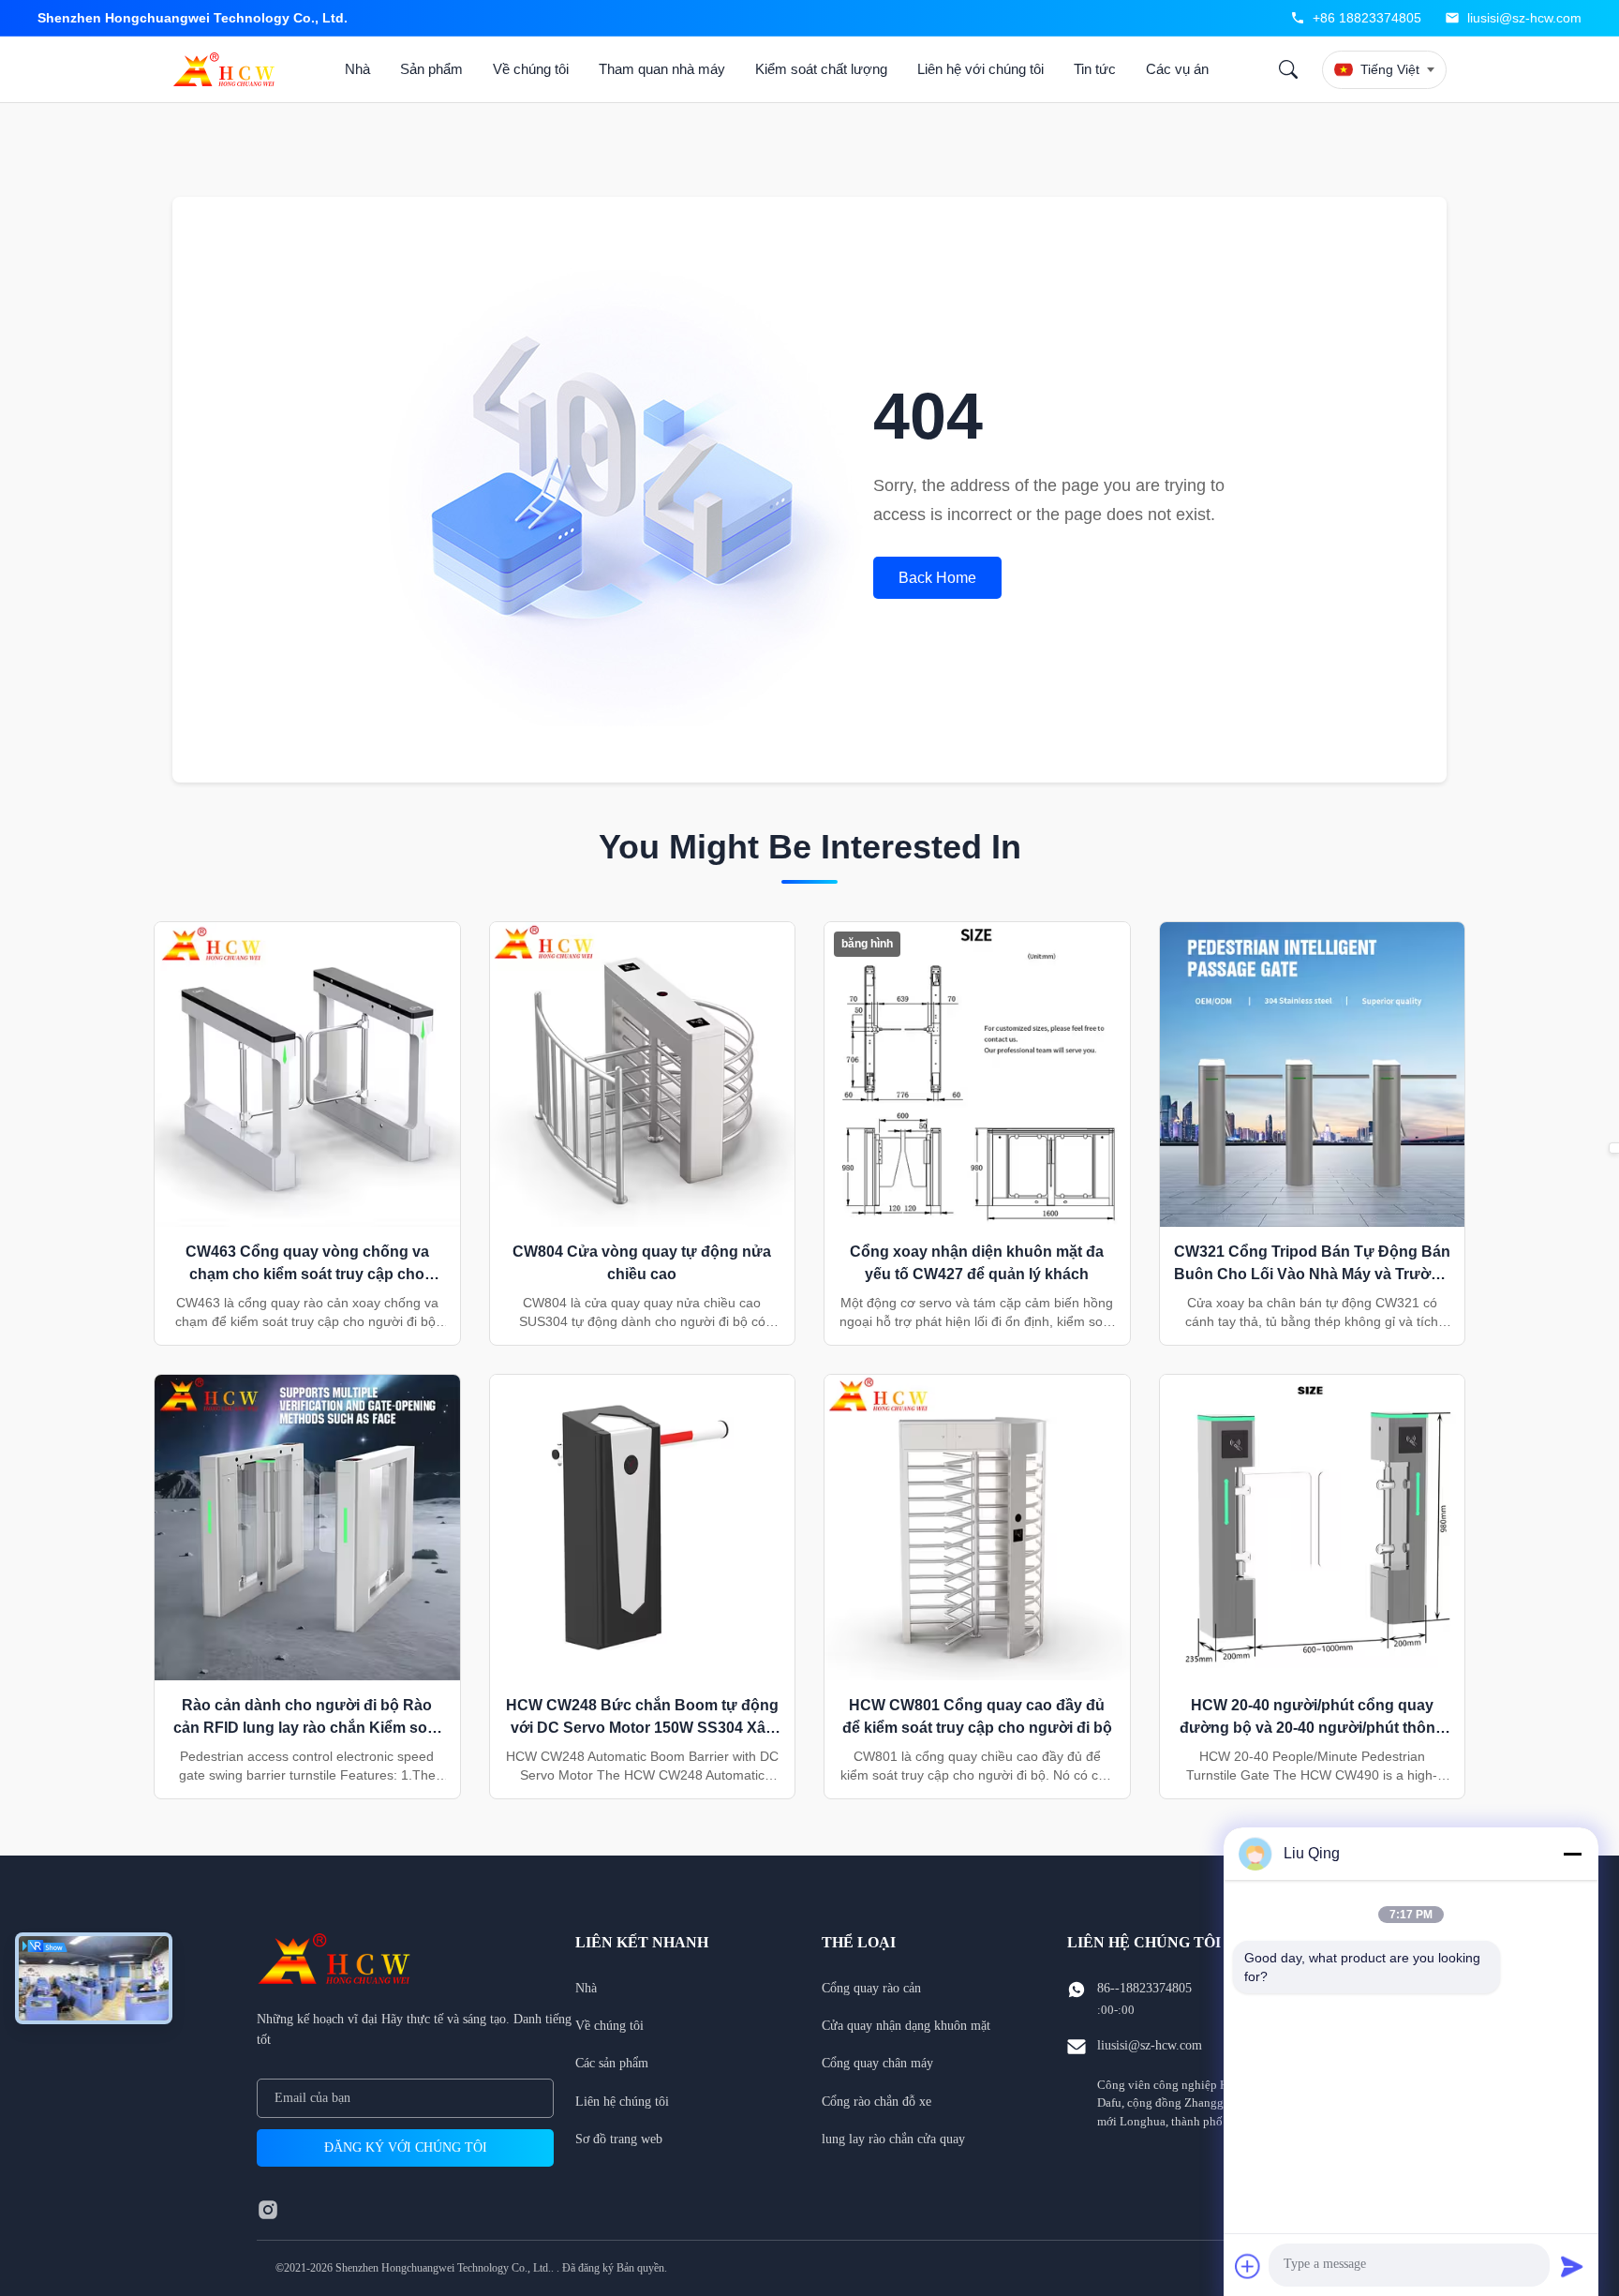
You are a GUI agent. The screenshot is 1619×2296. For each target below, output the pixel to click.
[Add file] (1248, 2266)
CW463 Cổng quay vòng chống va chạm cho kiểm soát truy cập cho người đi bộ (307, 1274)
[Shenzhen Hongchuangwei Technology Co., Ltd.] (228, 69)
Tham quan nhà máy (662, 69)
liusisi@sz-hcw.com (1524, 18)
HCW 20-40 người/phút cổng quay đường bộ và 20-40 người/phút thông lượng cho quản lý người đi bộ (1312, 1728)
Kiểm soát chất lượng (821, 69)
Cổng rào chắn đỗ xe (876, 2102)
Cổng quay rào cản (871, 1988)
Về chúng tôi (531, 69)
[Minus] (1572, 1854)
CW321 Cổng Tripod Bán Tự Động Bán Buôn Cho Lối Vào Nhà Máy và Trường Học (1312, 1274)
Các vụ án (1177, 69)
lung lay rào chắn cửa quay (893, 2139)
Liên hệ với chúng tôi (980, 69)
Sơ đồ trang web (619, 2139)
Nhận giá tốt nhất (307, 1094)
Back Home (937, 578)
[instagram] (268, 2210)
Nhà (357, 69)
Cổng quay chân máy (877, 2063)
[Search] (1288, 69)
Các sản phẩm (612, 2063)
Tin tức (1095, 69)
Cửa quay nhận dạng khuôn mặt (906, 2026)
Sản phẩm (431, 69)
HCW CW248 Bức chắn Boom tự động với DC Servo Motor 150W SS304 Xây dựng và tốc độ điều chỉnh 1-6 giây (642, 1728)
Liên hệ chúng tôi (622, 2102)
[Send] (1572, 2266)
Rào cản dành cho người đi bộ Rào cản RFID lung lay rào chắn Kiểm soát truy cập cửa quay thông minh (307, 1728)
